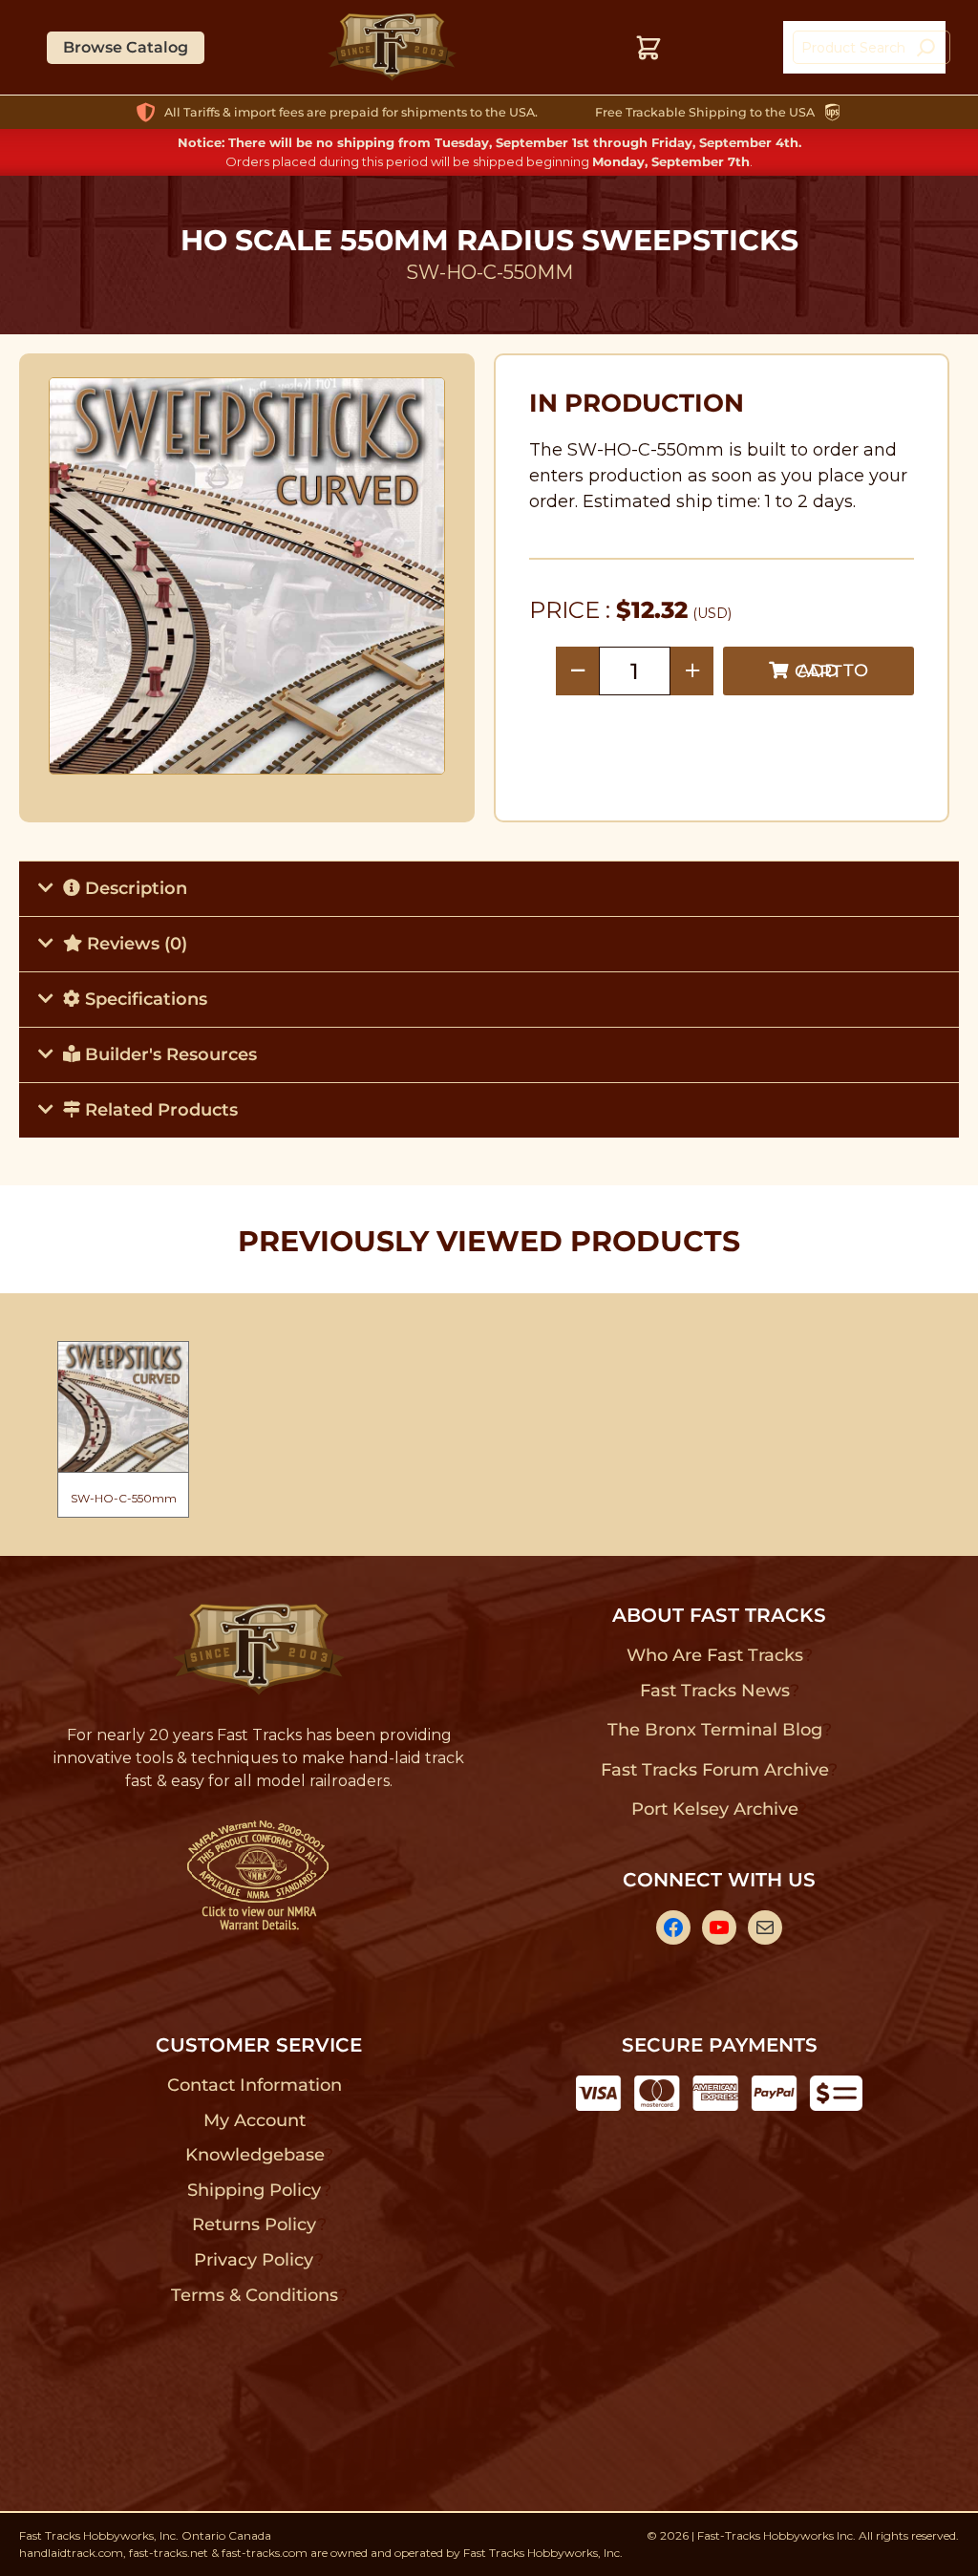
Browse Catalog (126, 47)
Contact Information (254, 2085)
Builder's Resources (169, 1054)
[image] (247, 576)
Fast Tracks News (715, 1691)
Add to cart (831, 671)
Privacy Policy (254, 2260)
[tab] (489, 888)
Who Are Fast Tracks (715, 1655)
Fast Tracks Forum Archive (714, 1770)
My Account (255, 2120)
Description (134, 888)
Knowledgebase (255, 2155)
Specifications (144, 999)
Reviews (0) (135, 944)
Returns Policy (255, 2225)
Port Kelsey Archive (714, 1809)
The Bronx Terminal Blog (715, 1730)
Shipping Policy (255, 2190)
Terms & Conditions (255, 2295)
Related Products (159, 1110)
